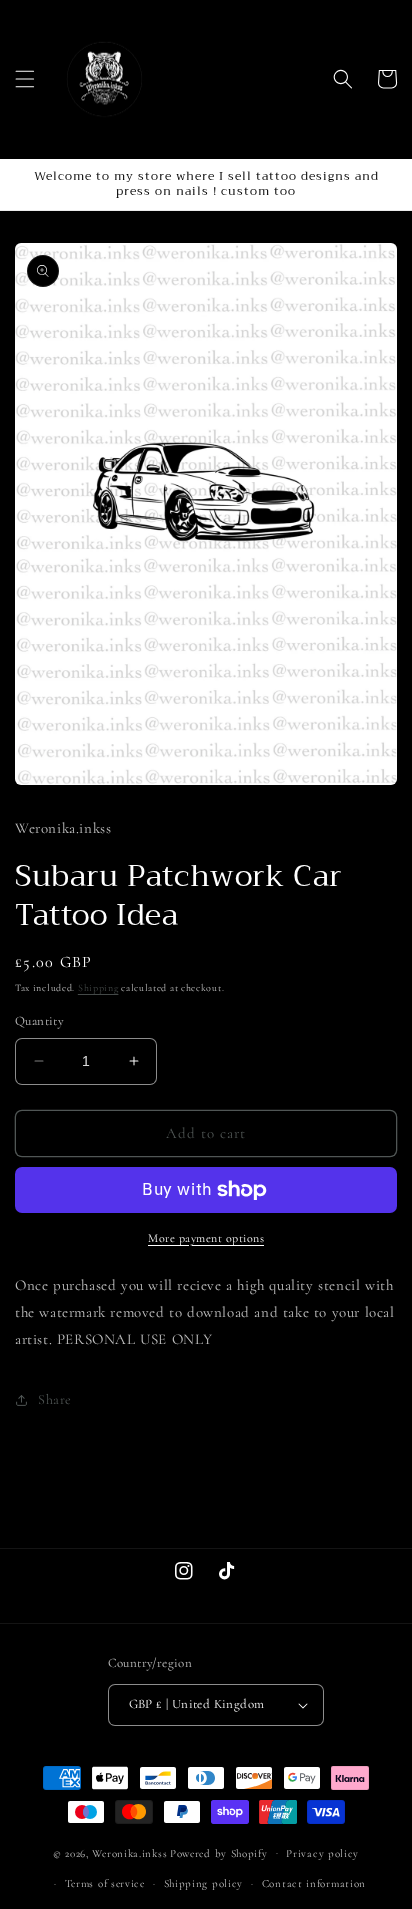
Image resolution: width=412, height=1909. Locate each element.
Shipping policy (204, 1883)
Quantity (39, 1021)
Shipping (98, 988)
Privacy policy (322, 1853)
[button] (25, 79)
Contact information (314, 1883)
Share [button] (55, 1399)
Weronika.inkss (129, 1852)
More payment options (206, 1238)
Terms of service (105, 1883)
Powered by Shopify (219, 1852)
